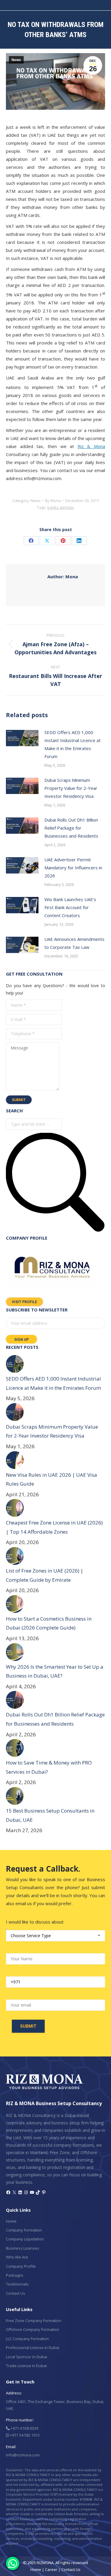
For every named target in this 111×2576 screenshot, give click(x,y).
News (16, 60)
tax (71, 507)
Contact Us (16, 2293)
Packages (15, 2275)
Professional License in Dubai (33, 2348)
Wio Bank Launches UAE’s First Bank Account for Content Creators (70, 907)
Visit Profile (24, 1302)
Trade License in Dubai (26, 2366)
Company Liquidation (25, 2239)
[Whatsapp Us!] (13, 2563)
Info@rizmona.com (23, 2455)
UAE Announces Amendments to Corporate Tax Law (74, 943)
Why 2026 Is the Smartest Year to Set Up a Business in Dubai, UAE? (55, 1671)
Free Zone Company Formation (34, 2321)
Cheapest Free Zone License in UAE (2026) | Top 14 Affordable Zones (54, 1527)
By (53, 501)
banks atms (58, 507)
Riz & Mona (91, 446)
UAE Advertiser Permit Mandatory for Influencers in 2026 (73, 868)
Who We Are (17, 2257)
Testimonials (17, 2284)
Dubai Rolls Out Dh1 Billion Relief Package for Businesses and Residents (71, 828)
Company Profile (21, 2266)
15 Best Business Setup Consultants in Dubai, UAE (50, 1815)
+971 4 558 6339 (24, 2428)
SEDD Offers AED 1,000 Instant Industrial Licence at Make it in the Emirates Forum (73, 744)
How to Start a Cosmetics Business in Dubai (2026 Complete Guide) (49, 1623)
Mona (63, 576)
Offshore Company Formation (33, 2329)
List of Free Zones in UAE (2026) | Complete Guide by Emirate (45, 1575)
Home (11, 2221)
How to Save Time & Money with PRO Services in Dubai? (49, 1767)
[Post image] (22, 738)
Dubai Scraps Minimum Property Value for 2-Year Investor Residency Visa (71, 788)
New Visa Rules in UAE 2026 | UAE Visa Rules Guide (52, 1479)
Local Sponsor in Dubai (26, 2357)
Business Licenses (22, 2248)
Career (51, 2569)
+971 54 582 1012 (24, 2435)
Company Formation (24, 2230)
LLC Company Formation (27, 2339)
